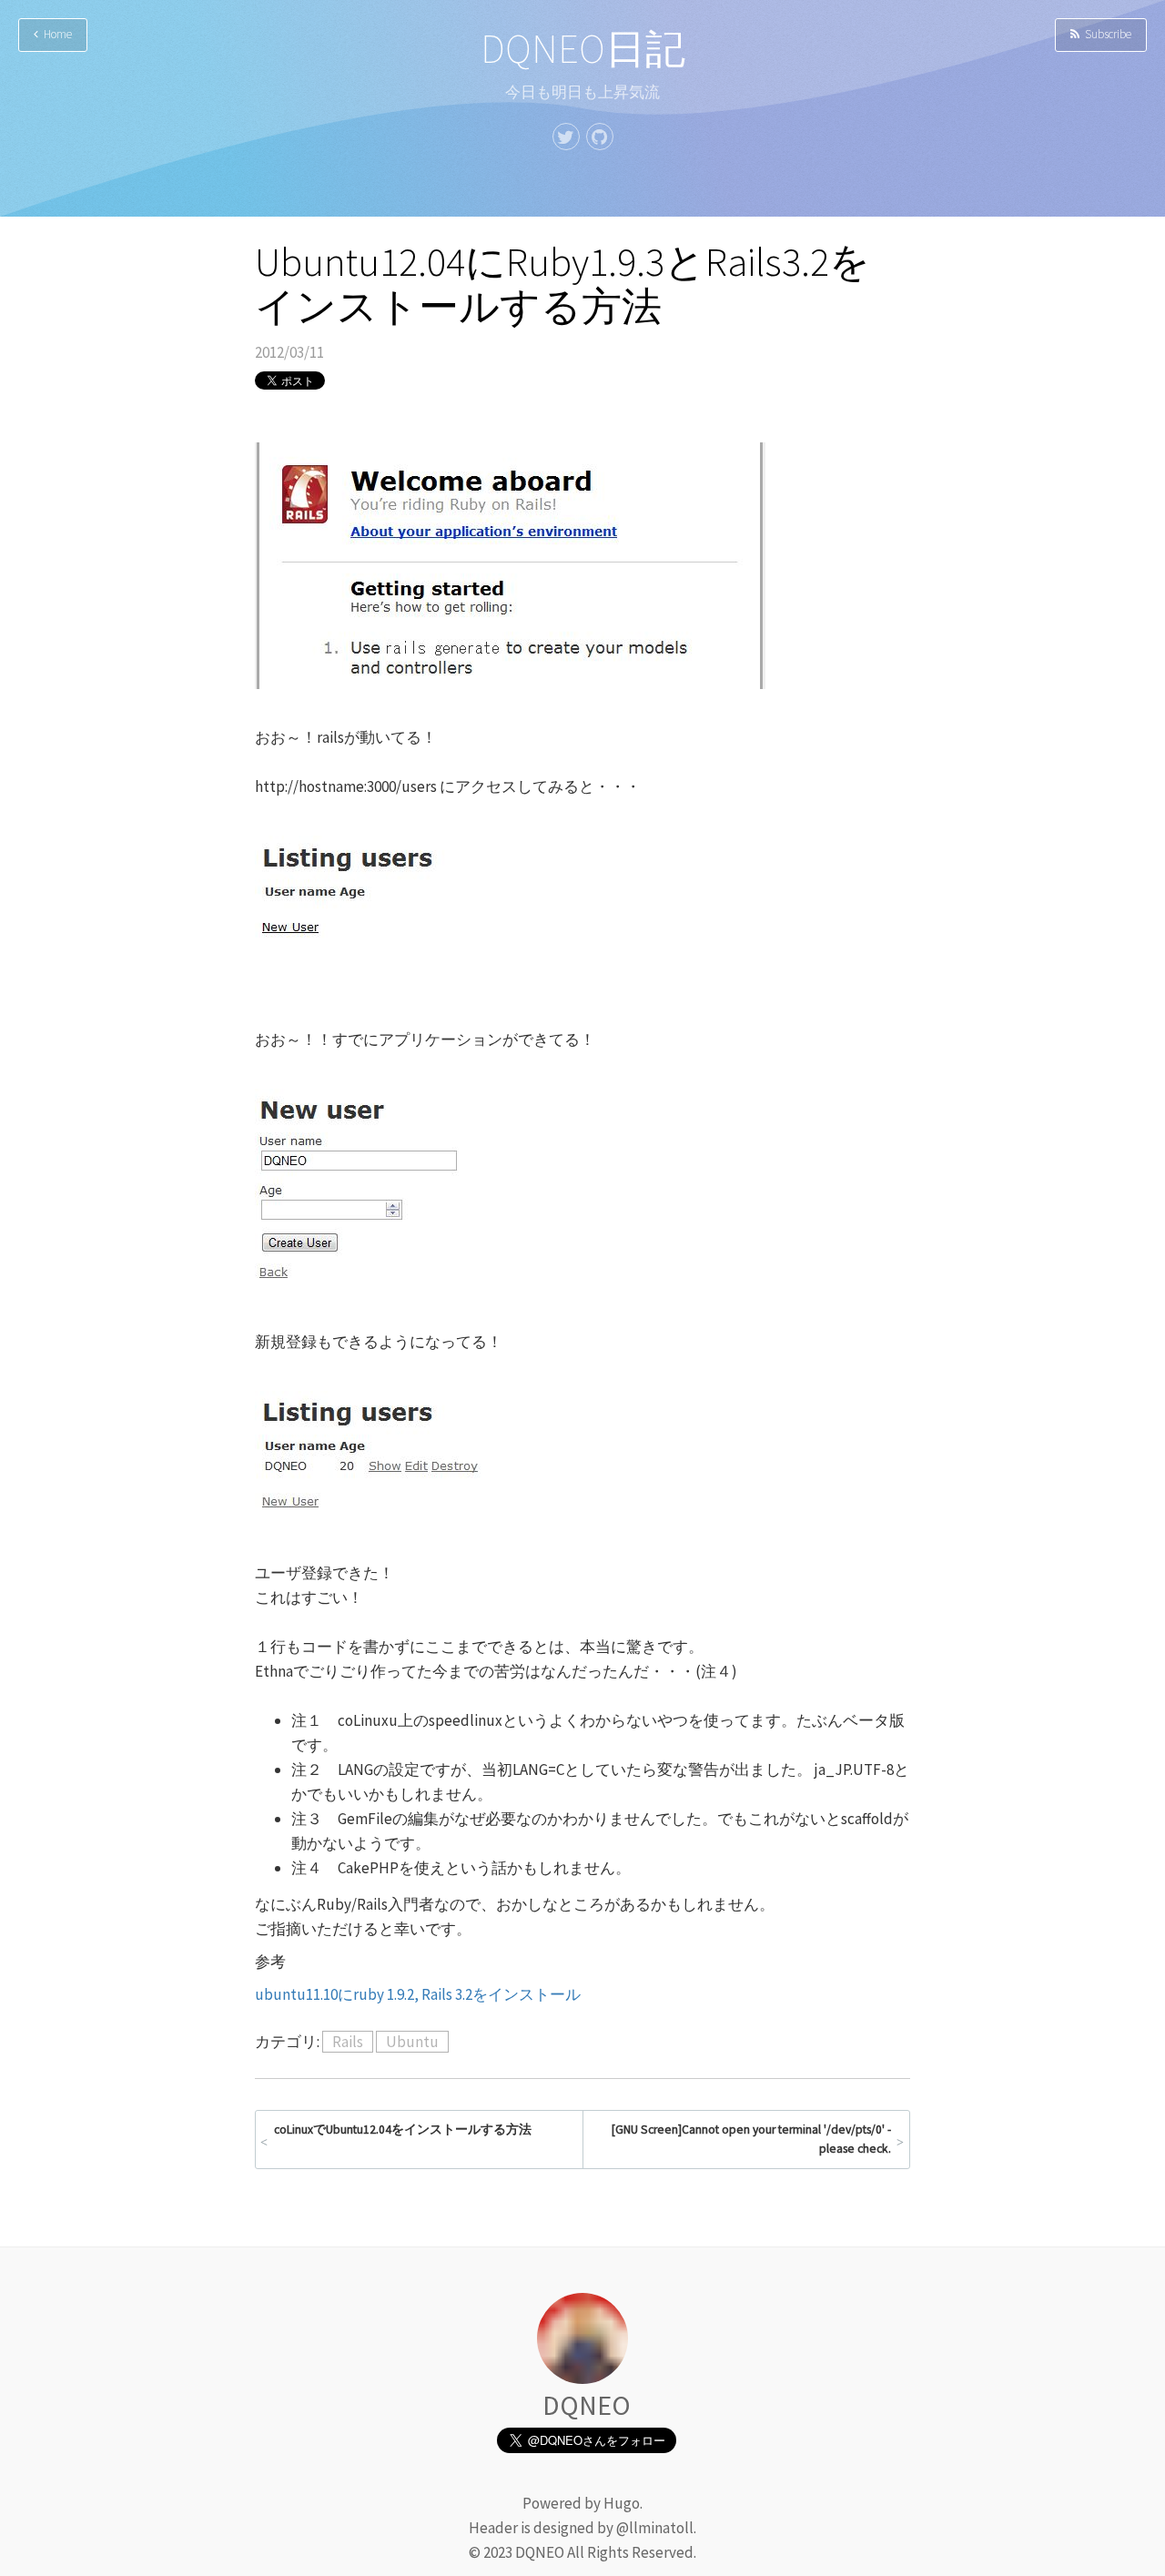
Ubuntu (412, 2042)
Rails (348, 2042)
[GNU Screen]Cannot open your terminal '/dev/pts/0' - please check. (751, 2140)
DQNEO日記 (583, 49)
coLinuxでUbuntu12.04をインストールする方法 (403, 2130)
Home (55, 34)
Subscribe (1105, 34)
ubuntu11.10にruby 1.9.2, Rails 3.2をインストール (418, 1994)
